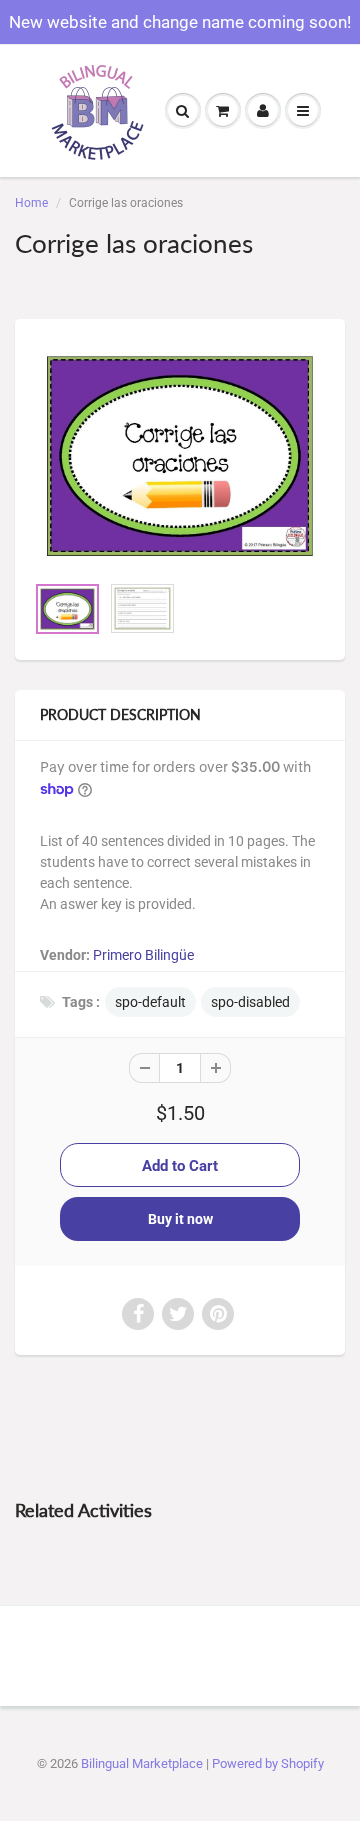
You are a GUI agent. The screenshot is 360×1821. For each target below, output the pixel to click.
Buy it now (180, 1219)
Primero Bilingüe (143, 955)
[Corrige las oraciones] (180, 455)
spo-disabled (250, 1002)
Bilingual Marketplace (142, 1763)
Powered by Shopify (268, 1763)
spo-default (150, 1002)
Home (31, 203)
